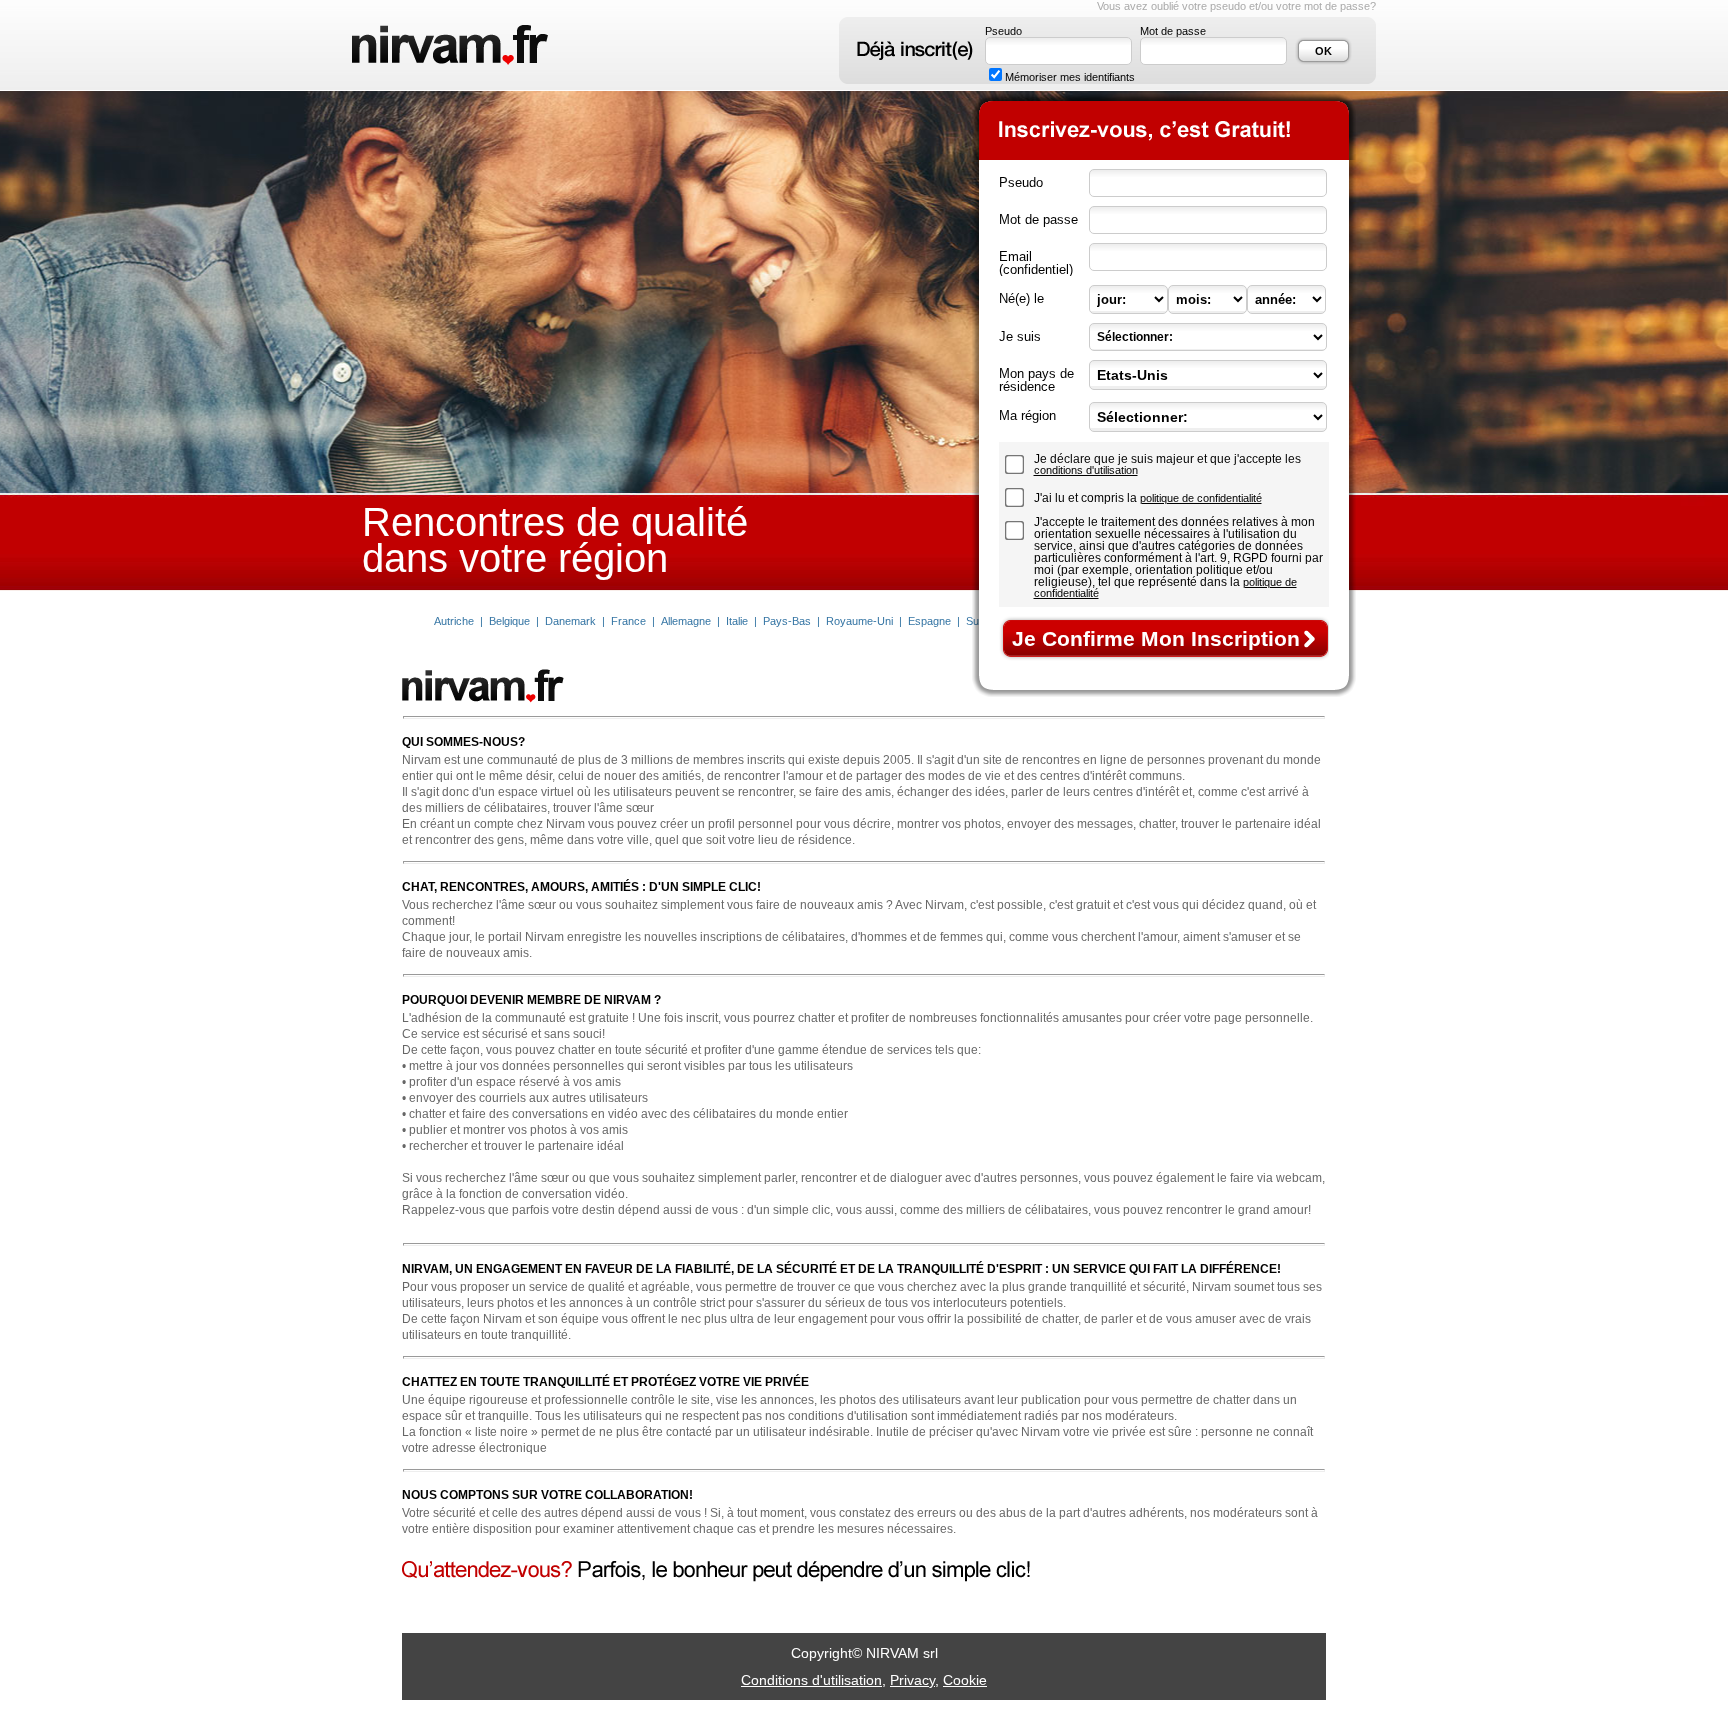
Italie (737, 621)
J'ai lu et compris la (1148, 498)
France (628, 621)
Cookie (965, 1680)
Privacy (912, 1680)
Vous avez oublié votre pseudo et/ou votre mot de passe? (1236, 6)
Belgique (509, 621)
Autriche (454, 621)
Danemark (570, 621)
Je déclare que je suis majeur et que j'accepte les (1167, 464)
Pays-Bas (787, 621)
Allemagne (686, 621)
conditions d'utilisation (1086, 470)
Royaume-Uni (859, 621)
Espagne (929, 621)
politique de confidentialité (1201, 498)
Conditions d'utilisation (811, 1680)
